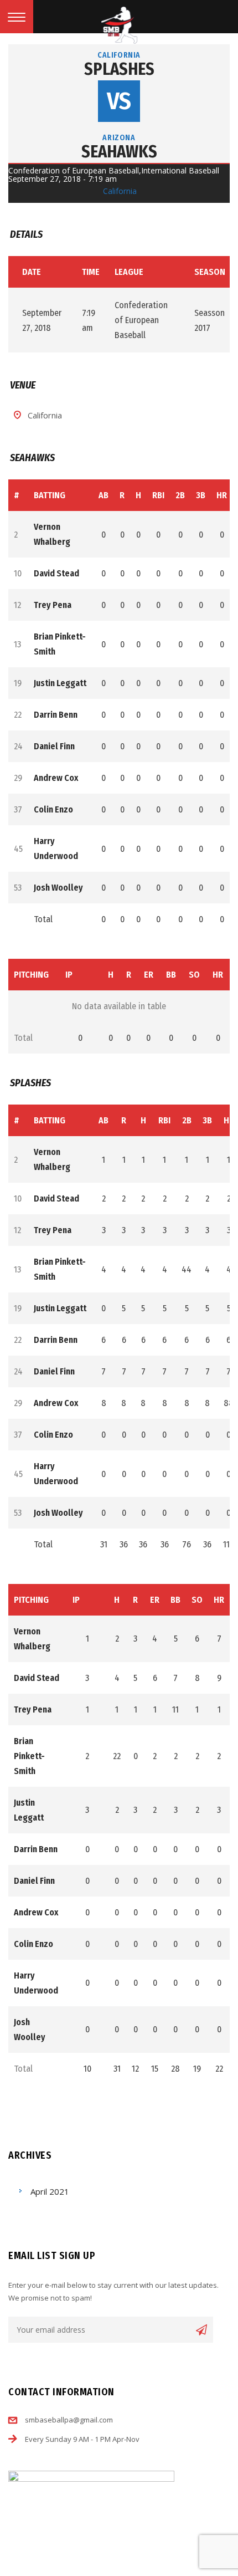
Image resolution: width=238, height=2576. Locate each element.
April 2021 (50, 2191)
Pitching (31, 975)
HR (222, 495)
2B (180, 495)
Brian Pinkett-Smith (29, 1756)
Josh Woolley (58, 888)
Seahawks (119, 152)
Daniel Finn (54, 746)
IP (69, 975)
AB (104, 495)
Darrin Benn (56, 715)
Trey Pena (53, 605)
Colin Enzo (53, 809)
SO (194, 975)
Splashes (119, 69)
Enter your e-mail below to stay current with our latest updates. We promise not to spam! (113, 2291)
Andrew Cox (56, 778)
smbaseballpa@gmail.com (69, 2420)
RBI (158, 495)
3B (201, 495)
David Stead (56, 573)
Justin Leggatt (60, 683)
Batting (50, 495)
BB (171, 975)
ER (149, 975)
